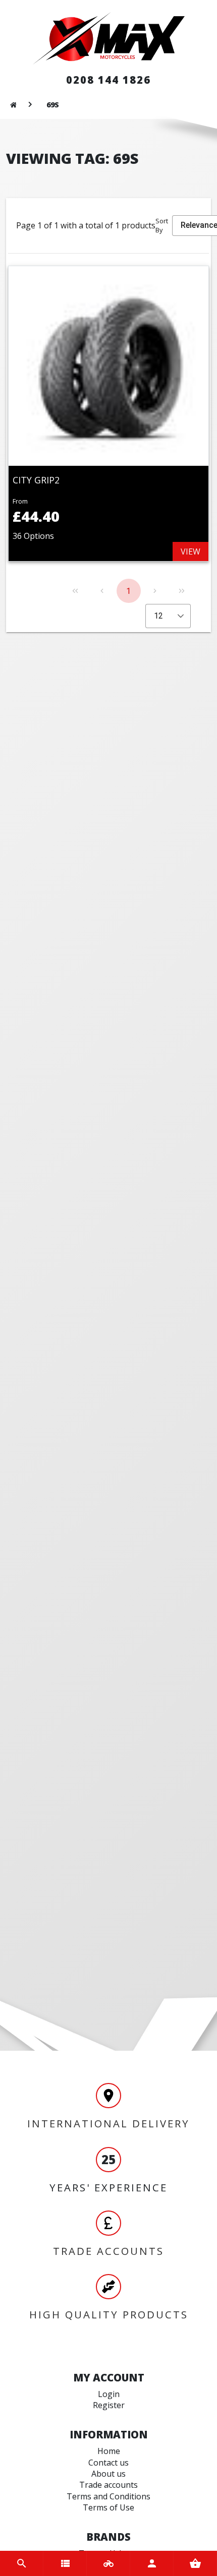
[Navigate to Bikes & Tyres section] (108, 2563)
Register (109, 2405)
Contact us (108, 2463)
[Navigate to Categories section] (65, 2563)
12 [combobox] (158, 616)
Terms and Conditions (108, 2496)
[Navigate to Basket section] (195, 2563)
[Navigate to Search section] (22, 2563)
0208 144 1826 (108, 80)
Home (109, 2451)
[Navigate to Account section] (152, 2563)
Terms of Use (108, 2507)
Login (109, 2394)
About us (108, 2474)
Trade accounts (108, 2485)
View (191, 551)
